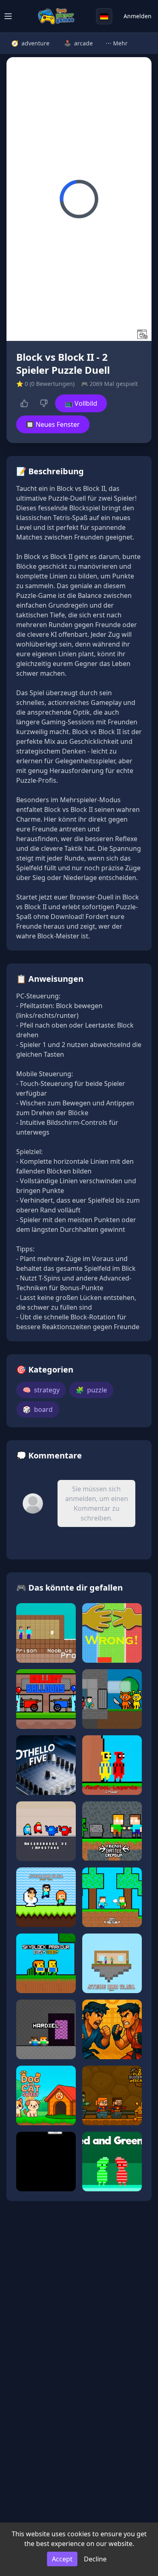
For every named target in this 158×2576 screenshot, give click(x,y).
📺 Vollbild (81, 403)
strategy (41, 1390)
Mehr (117, 43)
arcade (78, 43)
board (38, 1409)
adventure (30, 43)
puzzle (91, 1390)
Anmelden (138, 16)
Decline (95, 2559)
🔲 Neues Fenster (53, 424)
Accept (62, 2559)
